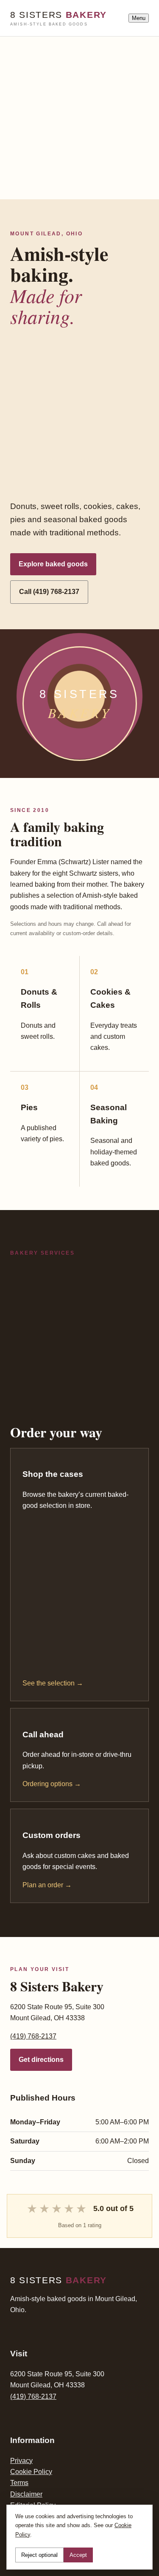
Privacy (21, 2461)
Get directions (41, 2060)
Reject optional (39, 2555)
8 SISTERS (59, 18)
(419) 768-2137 (33, 2036)
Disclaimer (26, 2494)
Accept (78, 2555)
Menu (139, 18)
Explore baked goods (53, 564)
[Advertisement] (79, 116)
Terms (19, 2483)
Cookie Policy (31, 2472)
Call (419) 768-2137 (49, 592)
